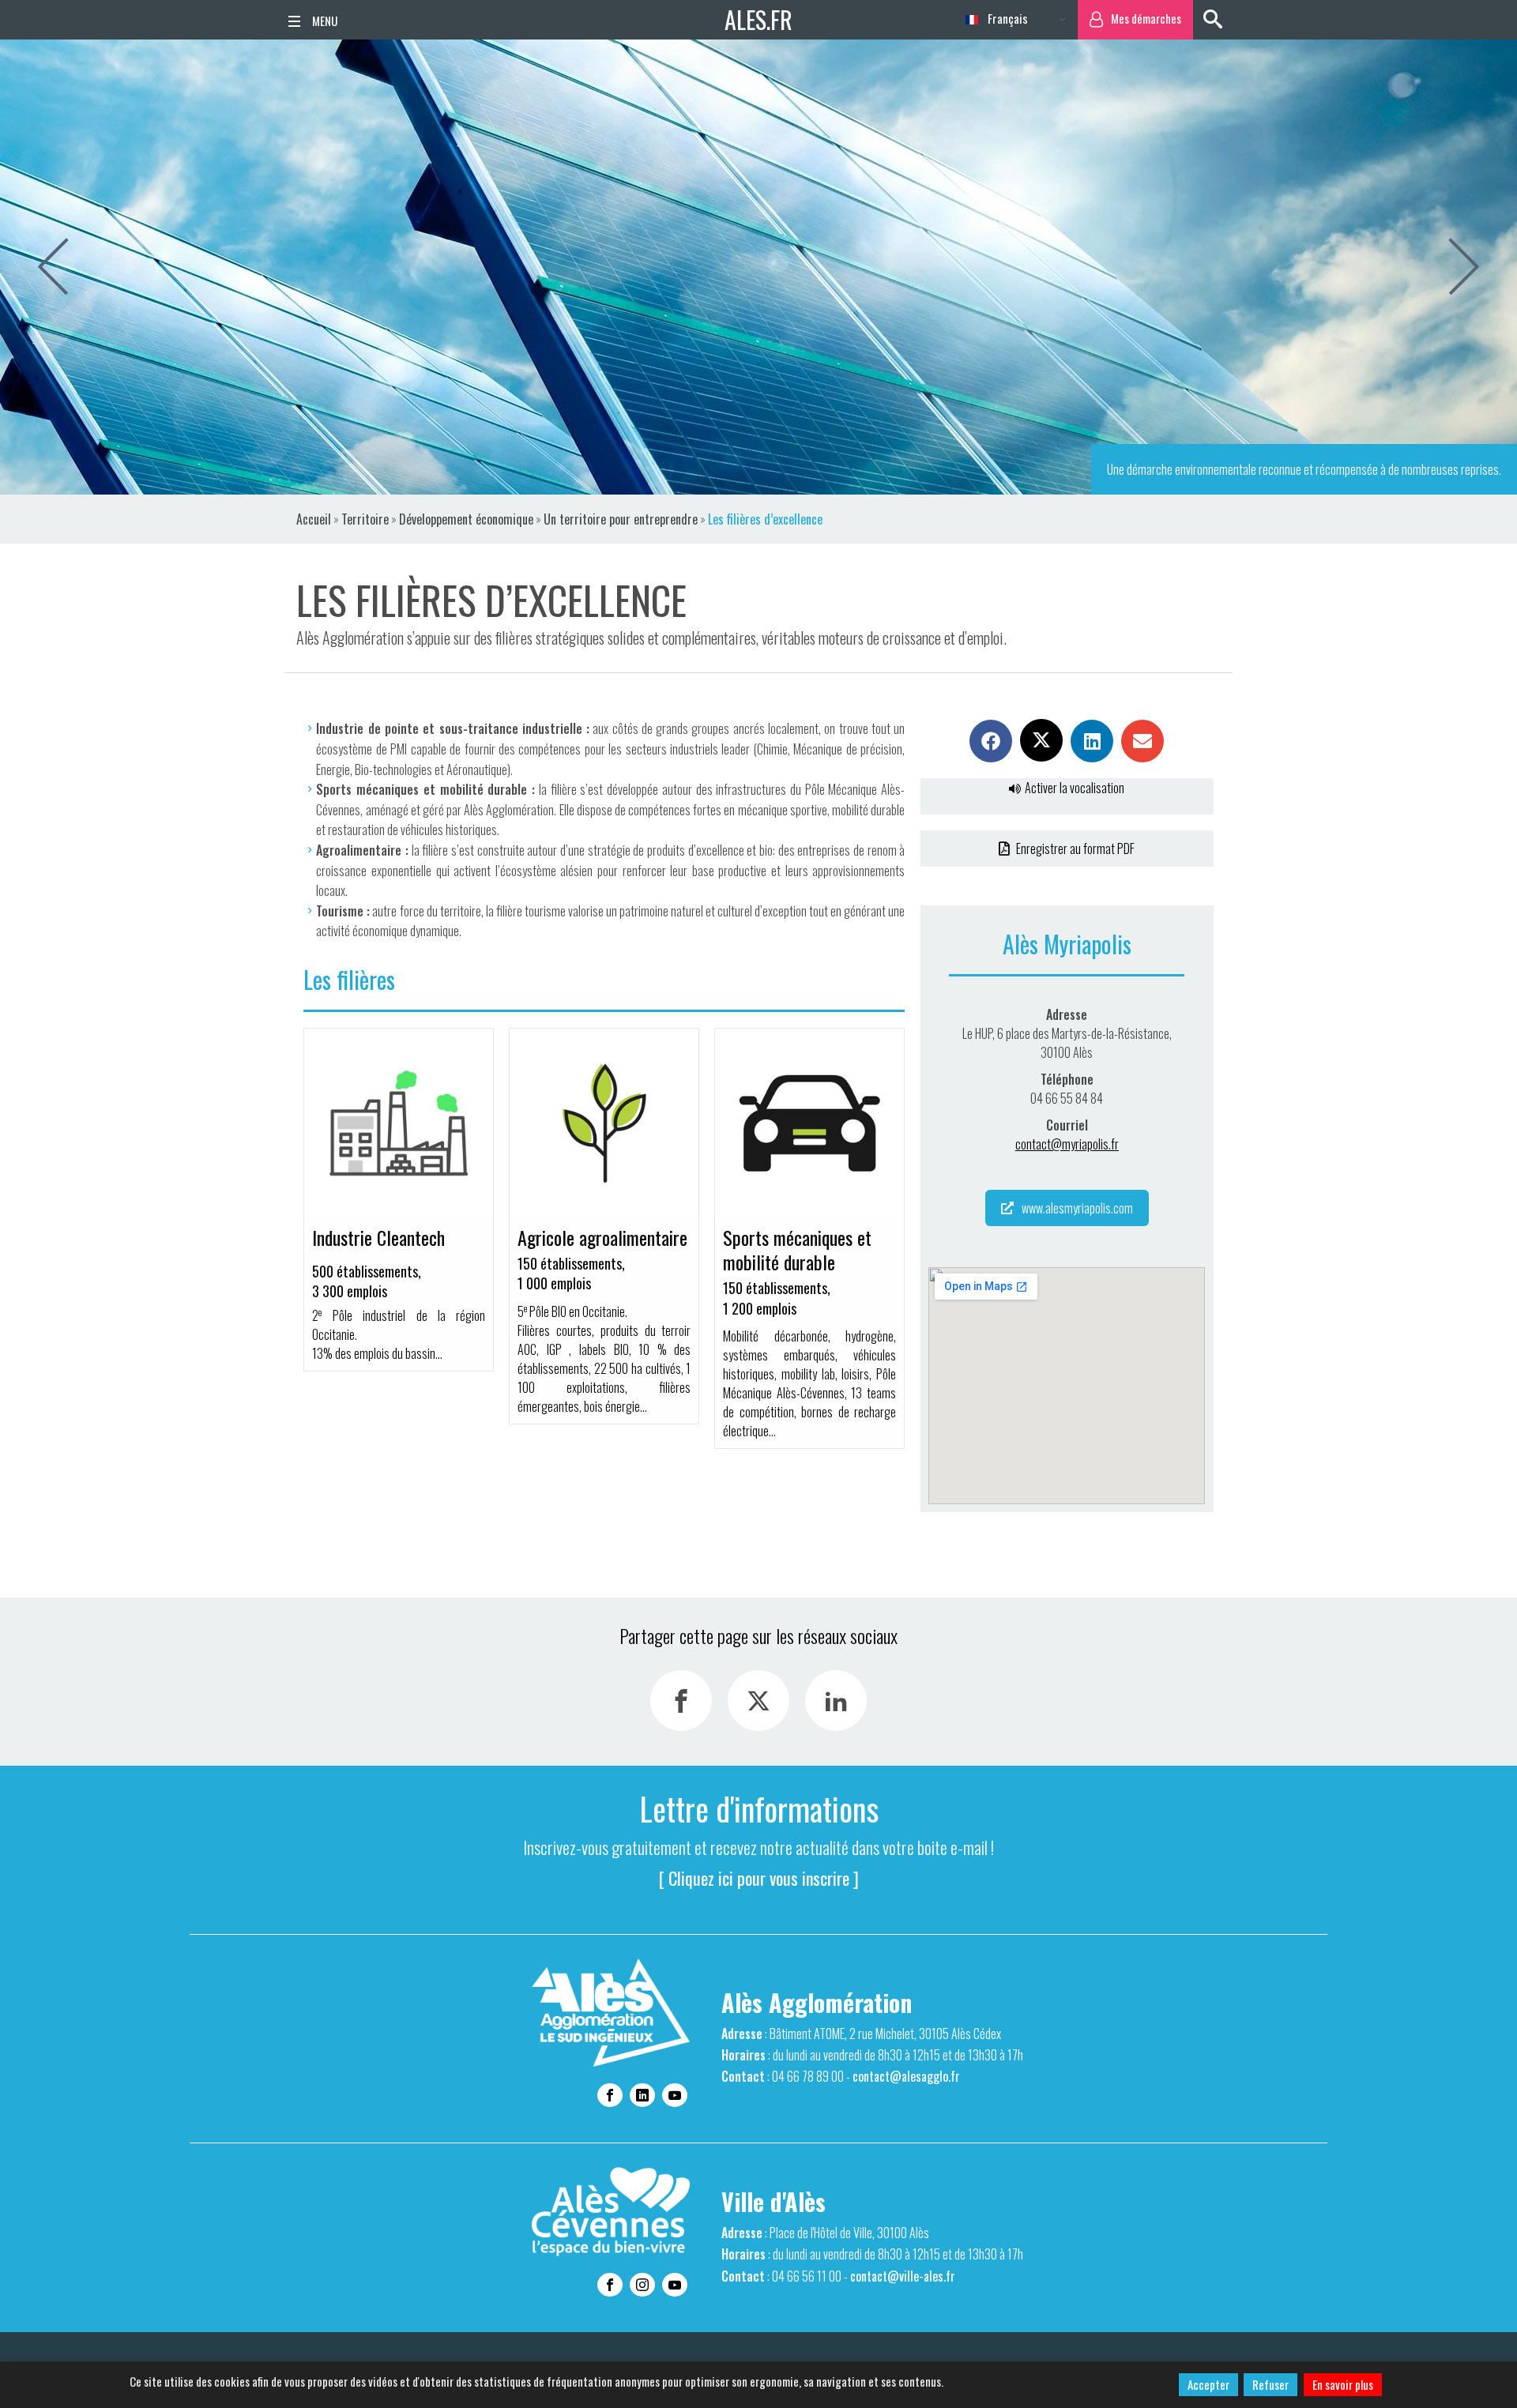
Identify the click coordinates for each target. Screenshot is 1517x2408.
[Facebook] (681, 1701)
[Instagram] (642, 2285)
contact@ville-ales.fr (903, 2276)
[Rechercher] (1213, 20)
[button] (991, 741)
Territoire (365, 519)
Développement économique (466, 519)
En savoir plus (1343, 2384)
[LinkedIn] (836, 1701)
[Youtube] (675, 2095)
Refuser (1270, 2384)
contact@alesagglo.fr (906, 2076)
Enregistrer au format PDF (1074, 848)
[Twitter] (758, 1701)
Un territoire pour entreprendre (621, 519)
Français (1006, 18)
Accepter (1208, 2384)
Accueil (314, 519)
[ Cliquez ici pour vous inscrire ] (759, 1878)
